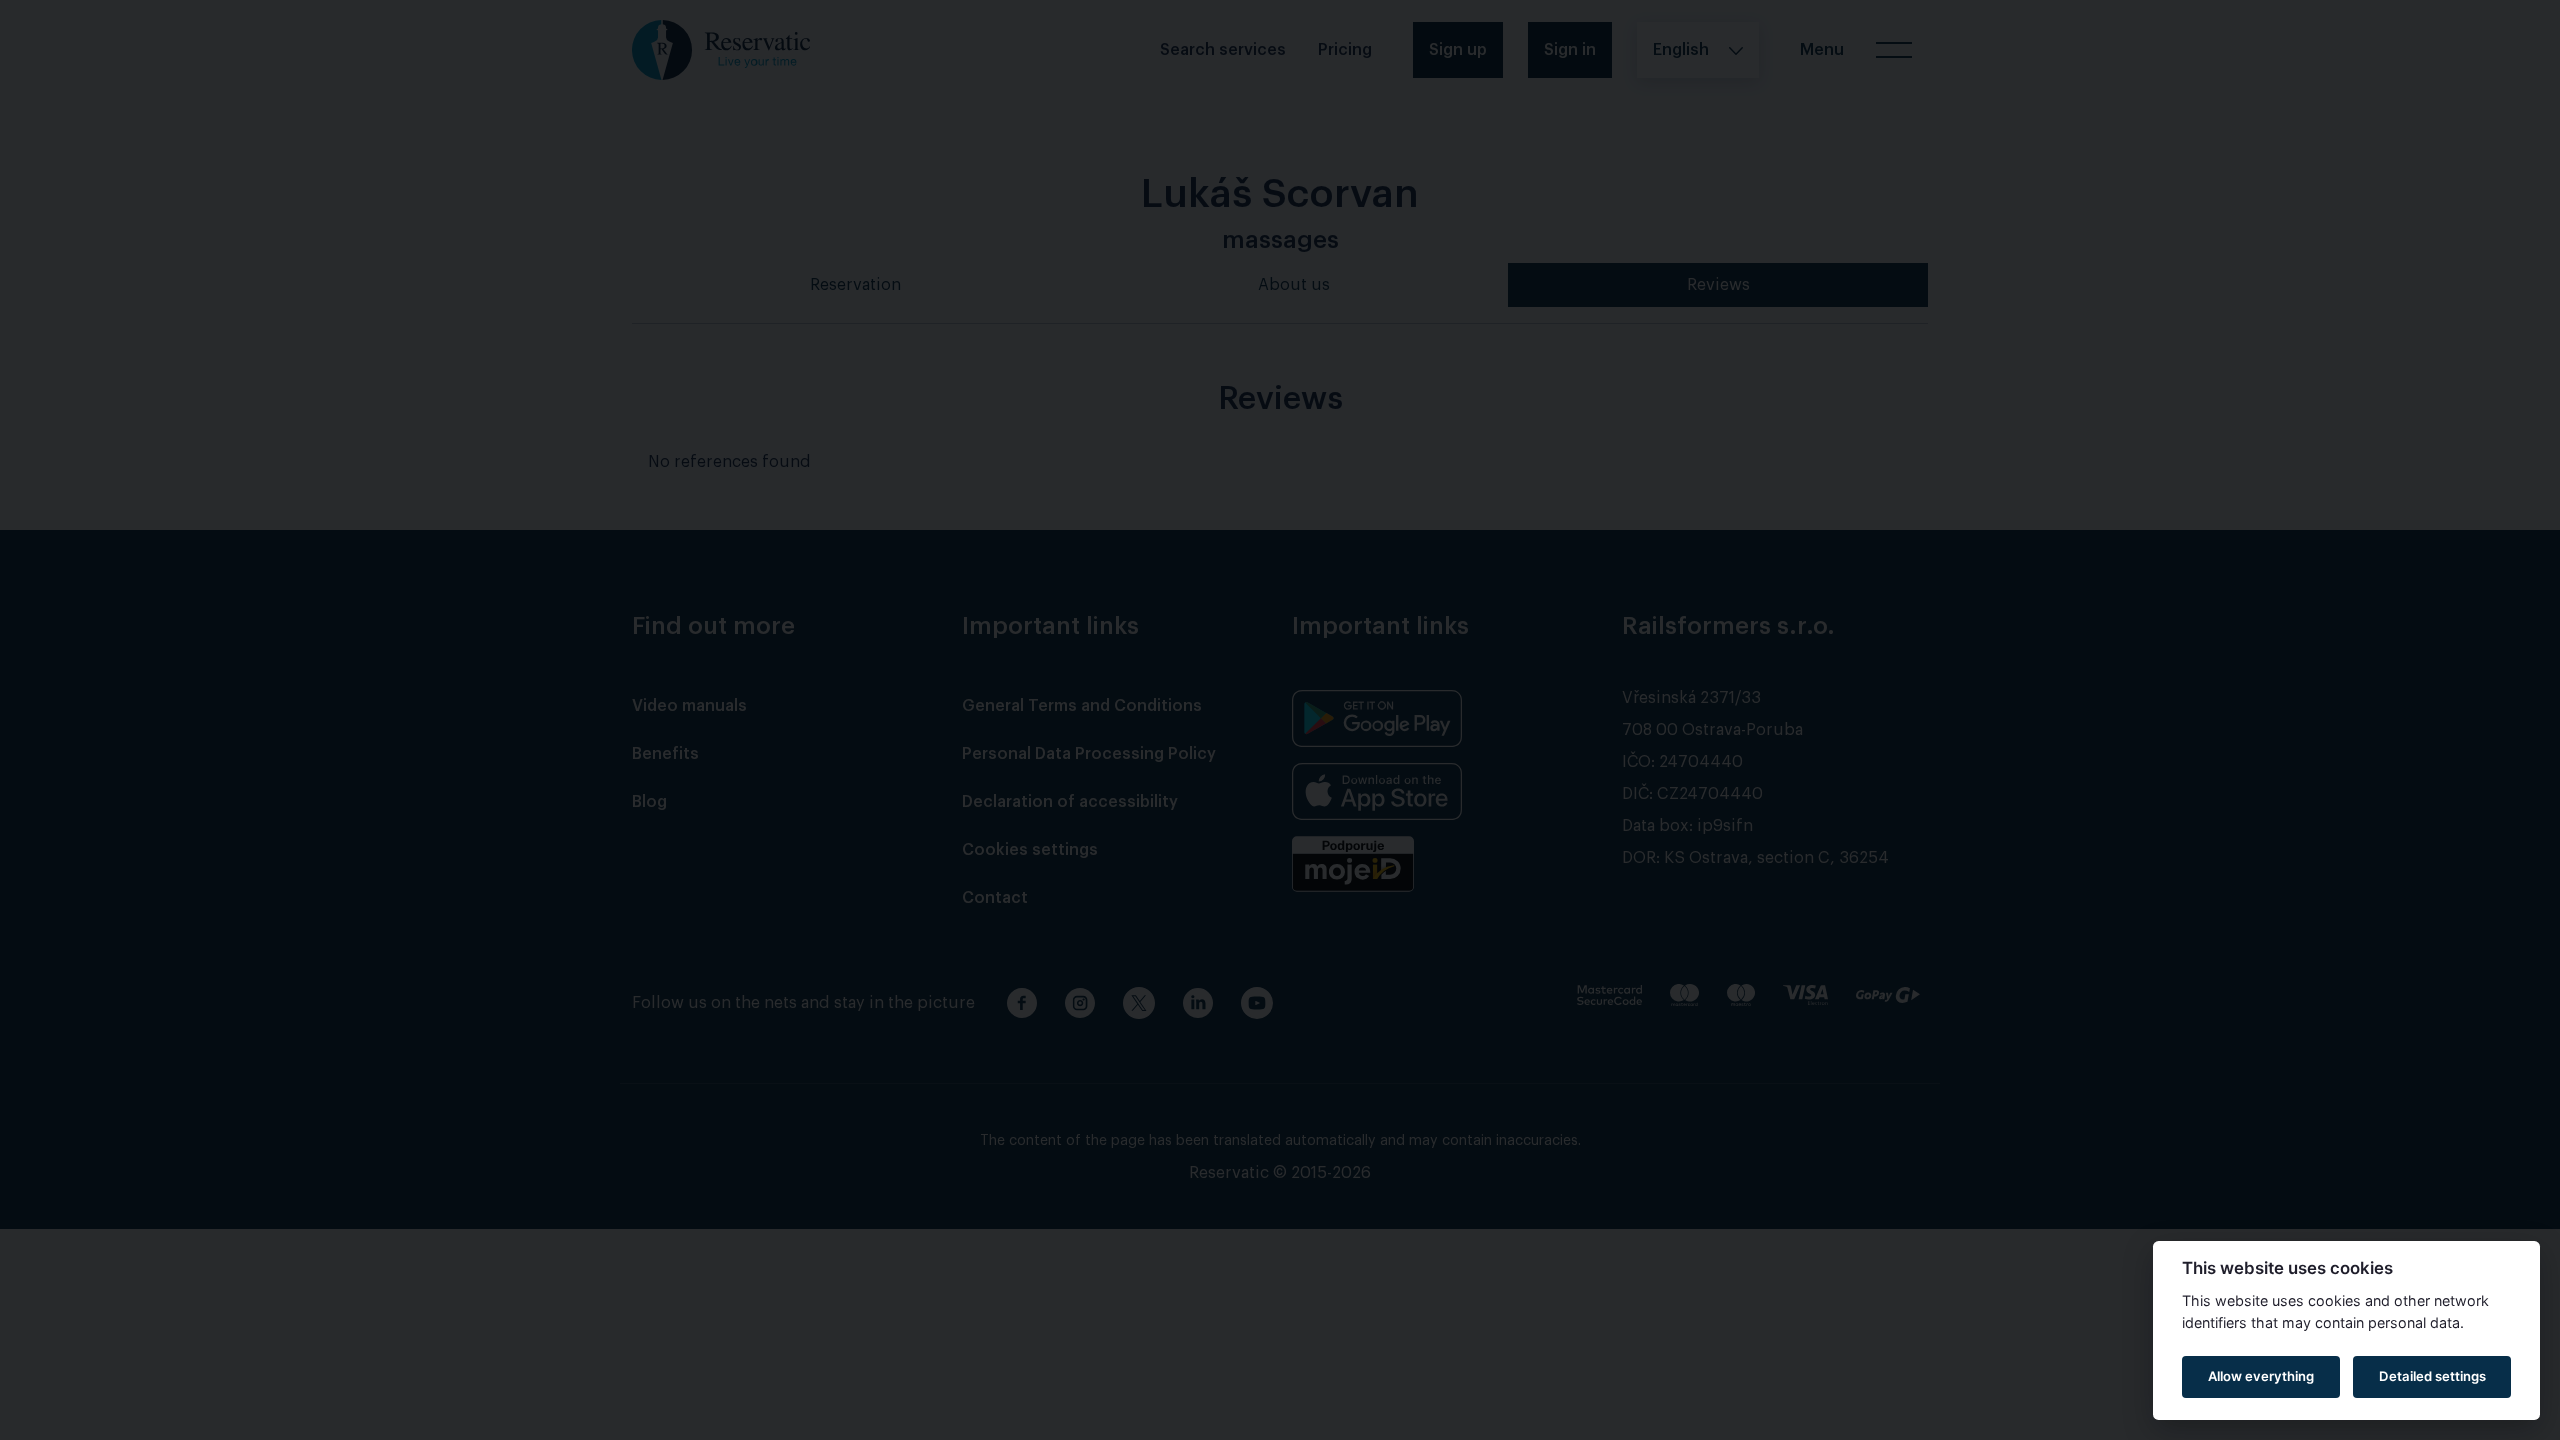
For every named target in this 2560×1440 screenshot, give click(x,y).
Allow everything (2261, 1376)
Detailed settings (2432, 1376)
